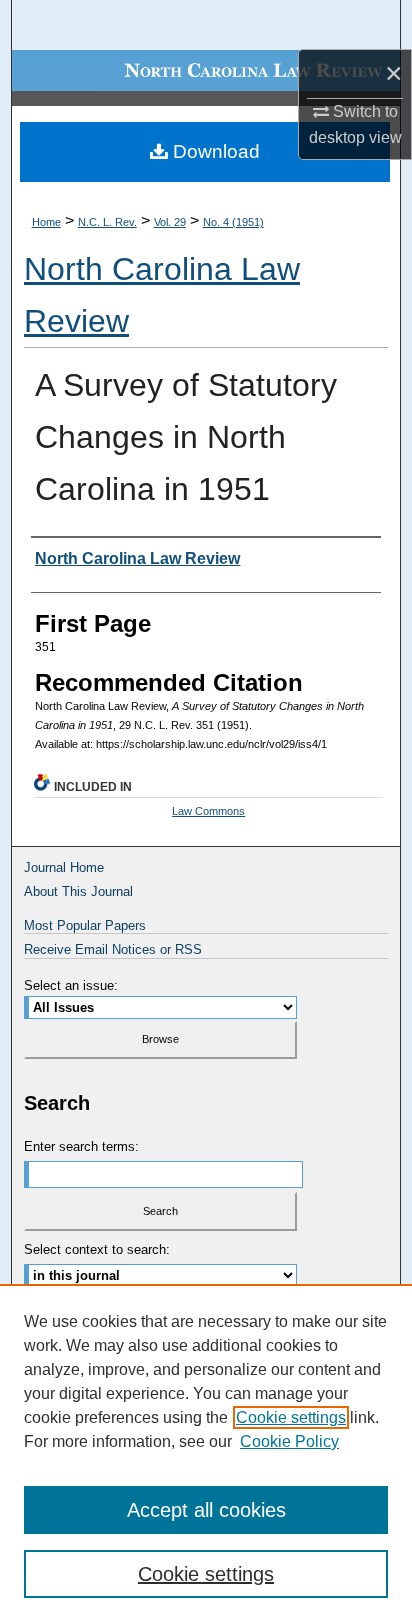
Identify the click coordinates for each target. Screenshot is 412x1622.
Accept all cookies (206, 1510)
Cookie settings (291, 1417)
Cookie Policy (289, 1441)
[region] (206, 1453)
